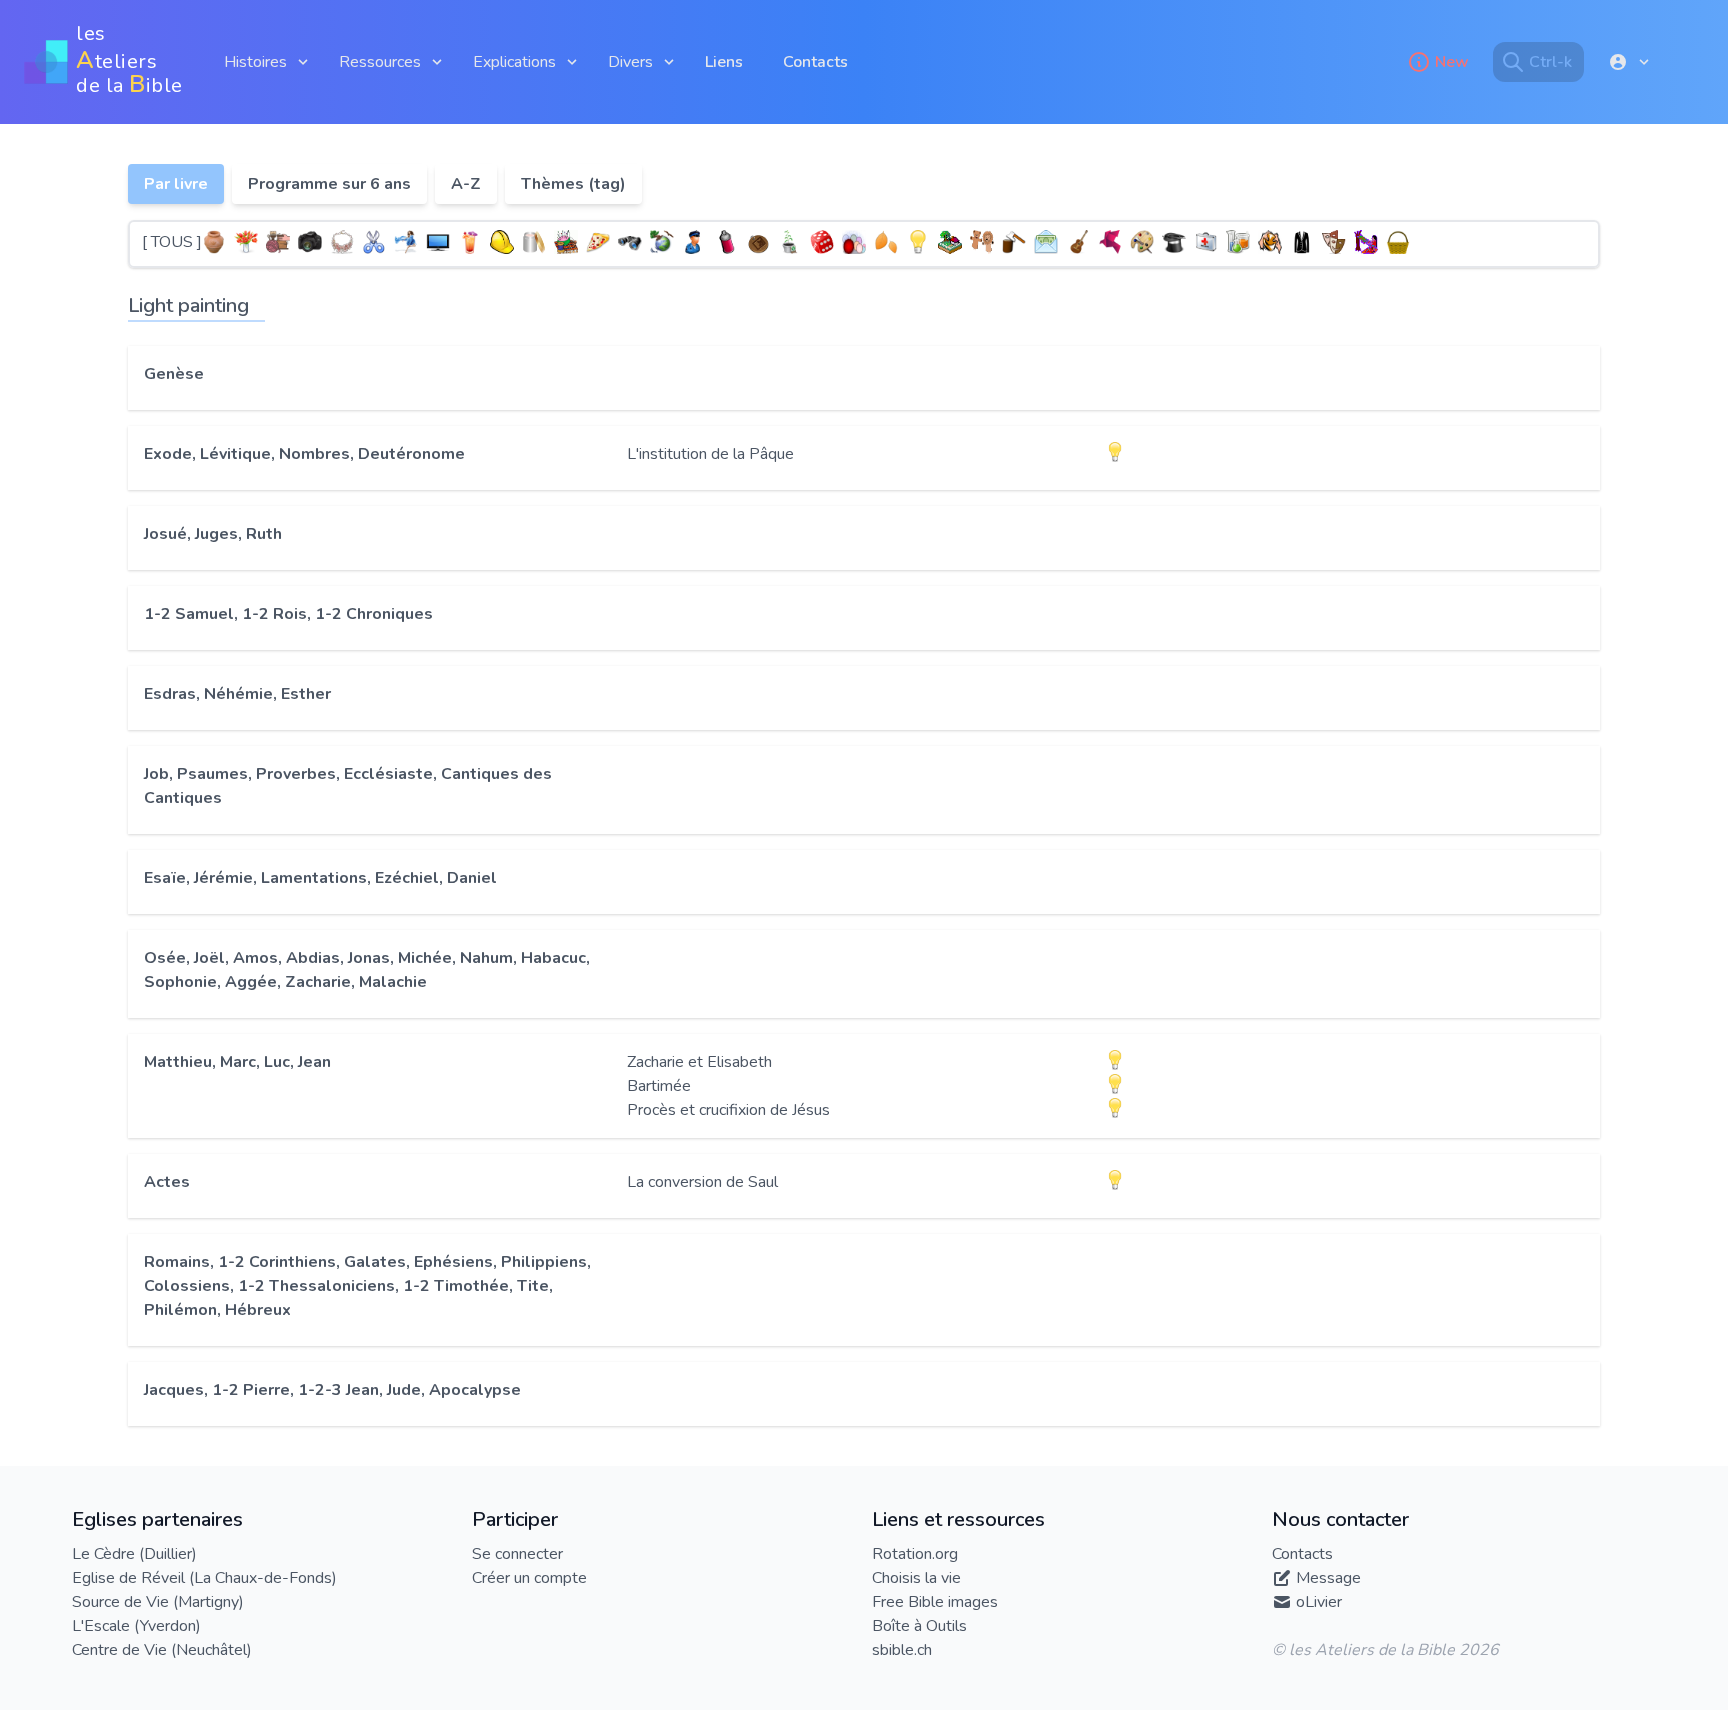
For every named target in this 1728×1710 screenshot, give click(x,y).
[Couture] (566, 242)
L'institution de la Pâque (710, 454)
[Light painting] (918, 242)
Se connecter (517, 1554)
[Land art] (886, 242)
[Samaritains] (1206, 242)
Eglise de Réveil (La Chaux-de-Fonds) (204, 1578)
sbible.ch (902, 1650)
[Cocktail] (470, 242)
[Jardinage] (790, 242)
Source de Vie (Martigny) (158, 1602)
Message (1328, 1578)
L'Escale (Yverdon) (136, 1626)
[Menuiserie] (1014, 242)
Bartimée (659, 1086)
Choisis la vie (916, 1578)
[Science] (1238, 242)
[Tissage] (1366, 242)
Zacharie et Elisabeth (699, 1062)
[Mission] (1046, 242)
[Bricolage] (374, 242)
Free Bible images (935, 1602)
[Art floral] (246, 242)
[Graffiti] (726, 242)
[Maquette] (950, 242)
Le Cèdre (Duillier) (134, 1554)
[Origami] (1110, 242)
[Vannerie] (1398, 242)
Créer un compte (529, 1578)
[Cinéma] (438, 242)
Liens (724, 62)
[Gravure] (758, 242)
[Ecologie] (662, 242)
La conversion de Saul (702, 1182)
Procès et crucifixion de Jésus (728, 1110)
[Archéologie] (214, 242)
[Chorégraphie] (406, 242)
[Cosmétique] (534, 242)
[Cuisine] (598, 242)
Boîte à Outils (919, 1626)
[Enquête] (694, 242)
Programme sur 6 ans (329, 184)
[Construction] (502, 242)
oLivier (1319, 1602)
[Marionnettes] (982, 242)
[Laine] (854, 242)
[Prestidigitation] (1174, 242)
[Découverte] (630, 242)
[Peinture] (1142, 242)
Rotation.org (915, 1554)
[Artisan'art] (278, 242)
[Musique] (1078, 242)
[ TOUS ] (172, 242)
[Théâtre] (1334, 242)
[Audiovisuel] (310, 242)
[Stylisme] (1302, 242)
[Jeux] (822, 242)
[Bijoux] (342, 242)
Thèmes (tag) (573, 184)
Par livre (176, 184)
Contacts (815, 62)
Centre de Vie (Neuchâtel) (162, 1650)
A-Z (466, 184)
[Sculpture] (1270, 242)
